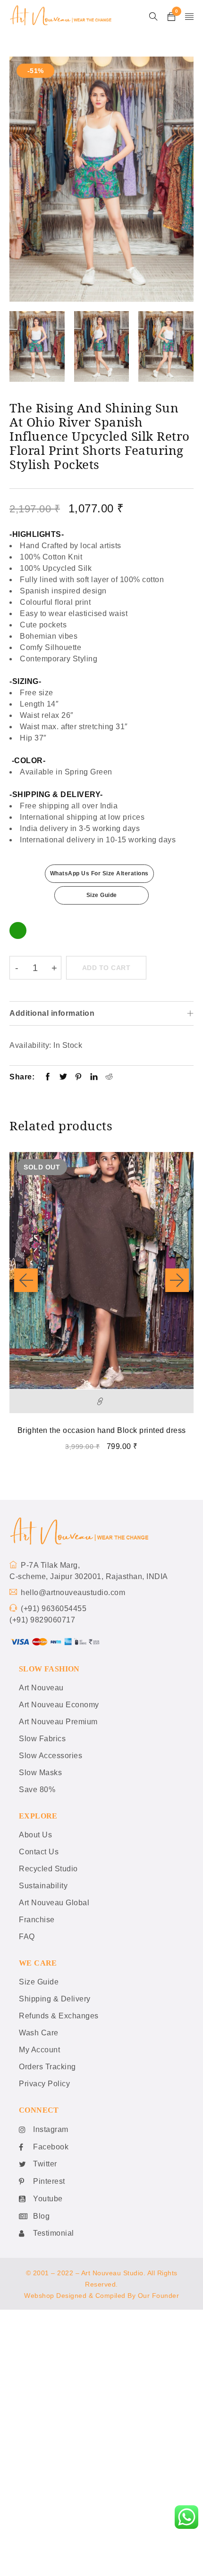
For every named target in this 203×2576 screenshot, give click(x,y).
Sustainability (43, 1886)
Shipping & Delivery (55, 1999)
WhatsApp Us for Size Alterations (99, 873)
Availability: (30, 1045)
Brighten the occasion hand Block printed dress (102, 1430)
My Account (39, 2050)
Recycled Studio (48, 1869)
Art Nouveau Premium (58, 1722)
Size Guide (102, 895)
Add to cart (106, 968)
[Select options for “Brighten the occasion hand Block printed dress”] (101, 1401)
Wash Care (39, 2033)
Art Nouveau (41, 1688)
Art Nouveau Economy (59, 1705)
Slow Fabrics (42, 1739)
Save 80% (37, 1790)
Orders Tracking (47, 2067)
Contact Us (39, 1852)
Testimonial (54, 2233)
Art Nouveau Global (54, 1903)
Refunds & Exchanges (59, 2016)
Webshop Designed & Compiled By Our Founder (101, 2296)
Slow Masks (40, 1773)
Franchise (37, 1920)
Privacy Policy (44, 2084)
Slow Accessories (51, 1756)
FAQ (27, 1937)
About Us (35, 1835)
